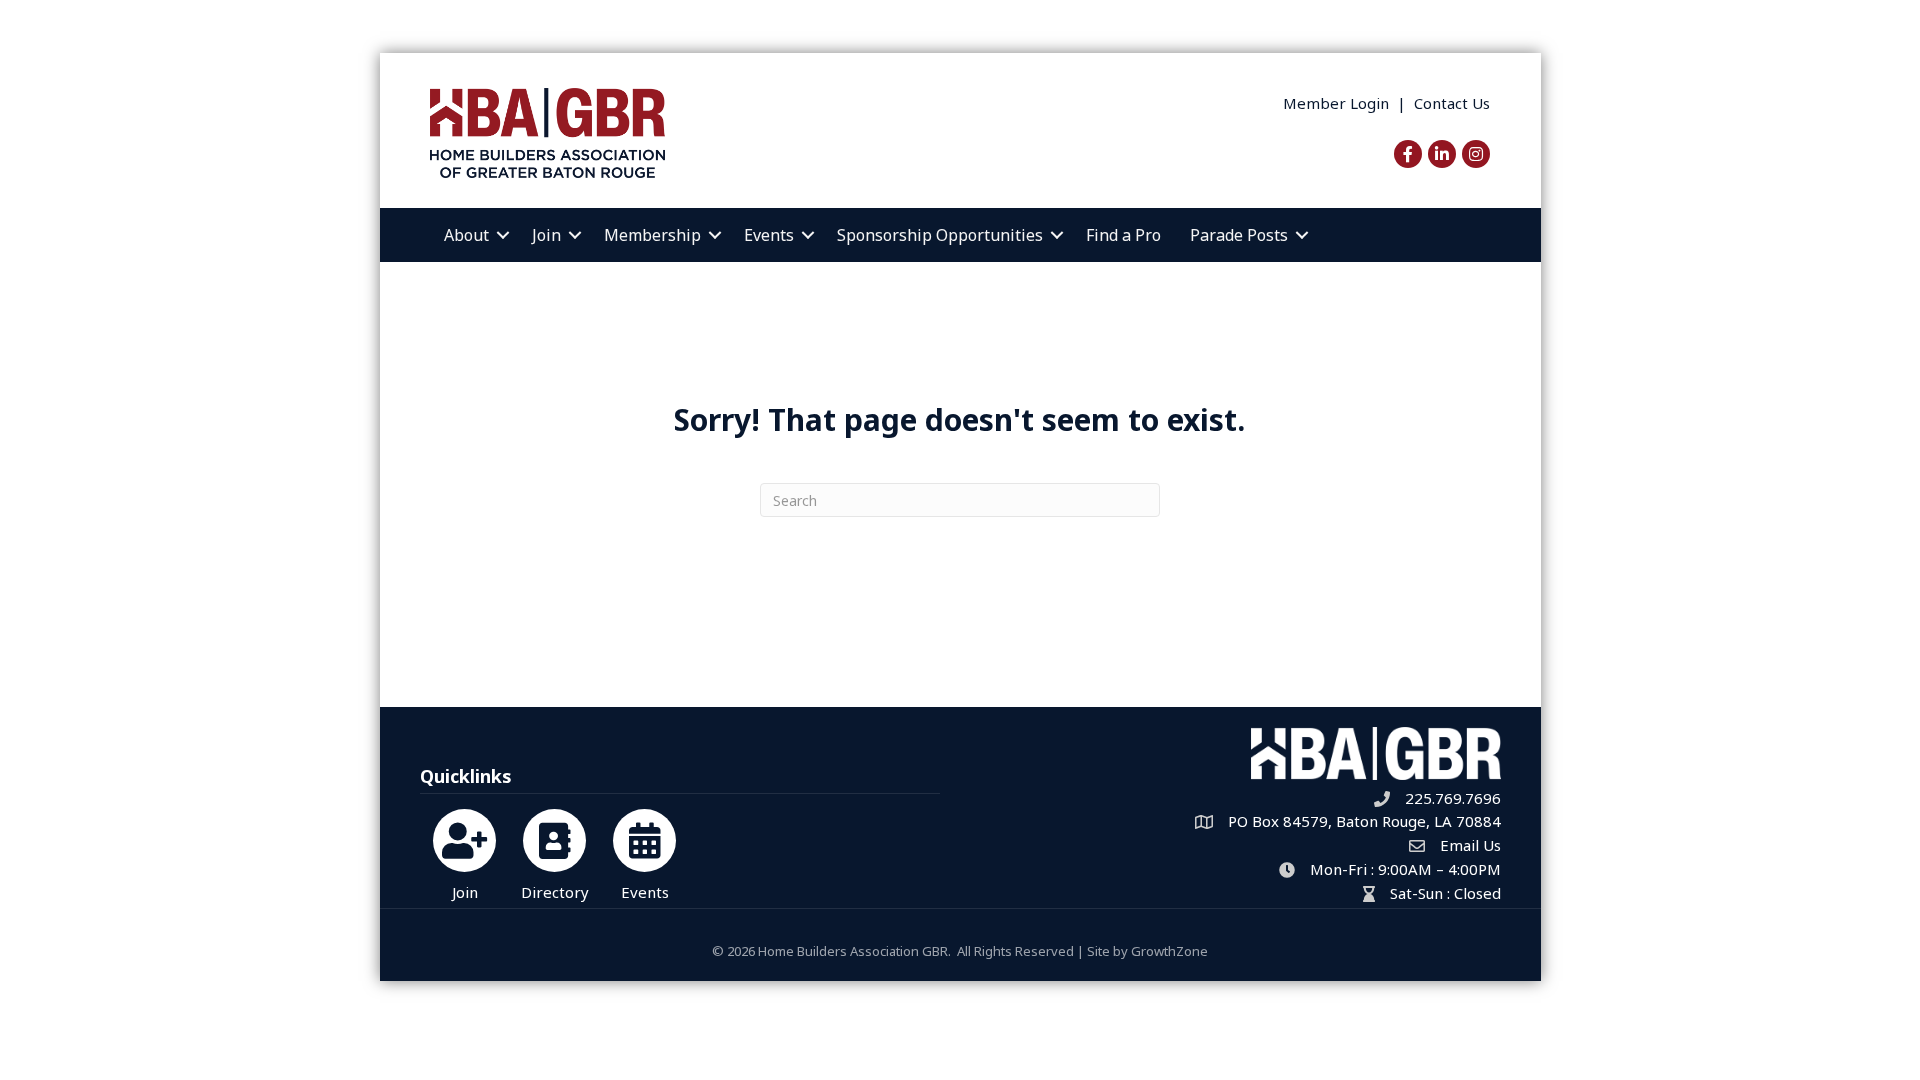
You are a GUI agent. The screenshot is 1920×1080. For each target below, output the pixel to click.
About (466, 235)
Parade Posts (1239, 235)
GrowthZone (1169, 951)
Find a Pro (1123, 235)
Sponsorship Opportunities (940, 235)
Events (769, 235)
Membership (652, 235)
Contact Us (1452, 103)
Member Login (1336, 103)
